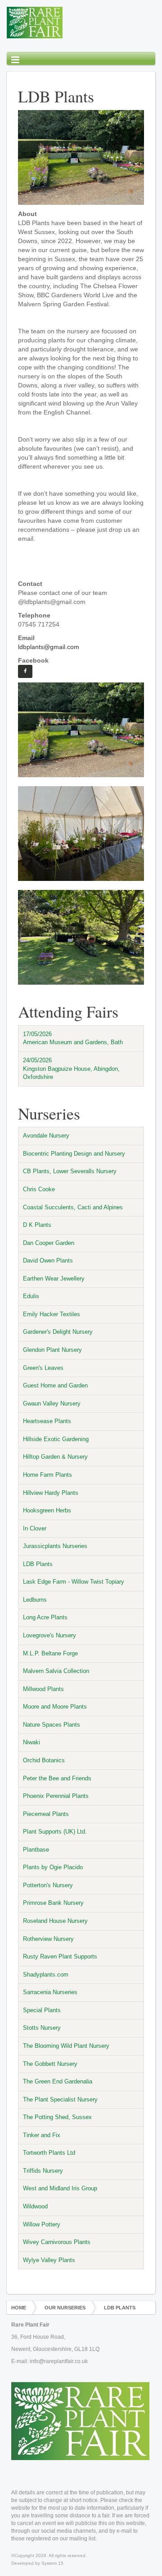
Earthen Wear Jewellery (54, 1279)
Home (19, 2308)
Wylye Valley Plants (49, 2260)
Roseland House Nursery (55, 1921)
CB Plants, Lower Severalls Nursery (70, 1171)
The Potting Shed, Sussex (57, 2117)
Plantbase (36, 1850)
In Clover (35, 1528)
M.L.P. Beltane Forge (50, 1653)
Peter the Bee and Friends (57, 1778)
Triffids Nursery (43, 2171)
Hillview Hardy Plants (51, 1493)
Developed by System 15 (37, 2563)
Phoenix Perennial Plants (56, 1796)
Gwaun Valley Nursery (52, 1403)
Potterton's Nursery (48, 1885)
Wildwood (35, 2206)
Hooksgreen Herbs (47, 1510)
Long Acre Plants (45, 1617)
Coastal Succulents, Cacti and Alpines (73, 1207)
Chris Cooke (39, 1189)
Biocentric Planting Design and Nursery (74, 1154)
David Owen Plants (48, 1260)
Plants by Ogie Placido (53, 1867)
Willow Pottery (42, 2224)
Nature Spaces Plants (52, 1725)
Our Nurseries (65, 2308)
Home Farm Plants (47, 1475)
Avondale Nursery (46, 1136)
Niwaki (31, 1742)
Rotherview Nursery (48, 1939)
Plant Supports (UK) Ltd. (55, 1832)
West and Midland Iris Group (60, 2188)
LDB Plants (38, 1564)
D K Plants (37, 1225)
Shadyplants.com (46, 1975)
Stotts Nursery (42, 2028)
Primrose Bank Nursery (53, 1903)
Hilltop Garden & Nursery (55, 1457)
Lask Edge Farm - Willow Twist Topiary (74, 1582)
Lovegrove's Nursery (49, 1635)
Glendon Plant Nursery (52, 1350)
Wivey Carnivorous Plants (57, 2242)
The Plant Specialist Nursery (60, 2099)
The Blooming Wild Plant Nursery (66, 2046)
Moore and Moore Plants (55, 1707)
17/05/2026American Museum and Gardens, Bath (73, 1038)
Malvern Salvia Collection (56, 1671)
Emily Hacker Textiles (52, 1314)
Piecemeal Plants (46, 1814)
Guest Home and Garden (55, 1385)
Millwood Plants (43, 1689)
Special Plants (42, 2010)
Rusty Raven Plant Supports (60, 1956)
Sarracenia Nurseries (50, 1992)
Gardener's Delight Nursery (58, 1332)
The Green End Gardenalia (58, 2081)
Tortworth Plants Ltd (49, 2153)
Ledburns (35, 1600)
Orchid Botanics (44, 1760)
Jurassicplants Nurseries (55, 1546)
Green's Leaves (43, 1368)
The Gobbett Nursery (50, 2064)
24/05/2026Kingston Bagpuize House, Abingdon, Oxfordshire (71, 1069)
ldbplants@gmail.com (49, 647)
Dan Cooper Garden (49, 1243)
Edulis (31, 1296)
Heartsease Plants (47, 1421)
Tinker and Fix (42, 2135)
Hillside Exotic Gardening (56, 1439)
